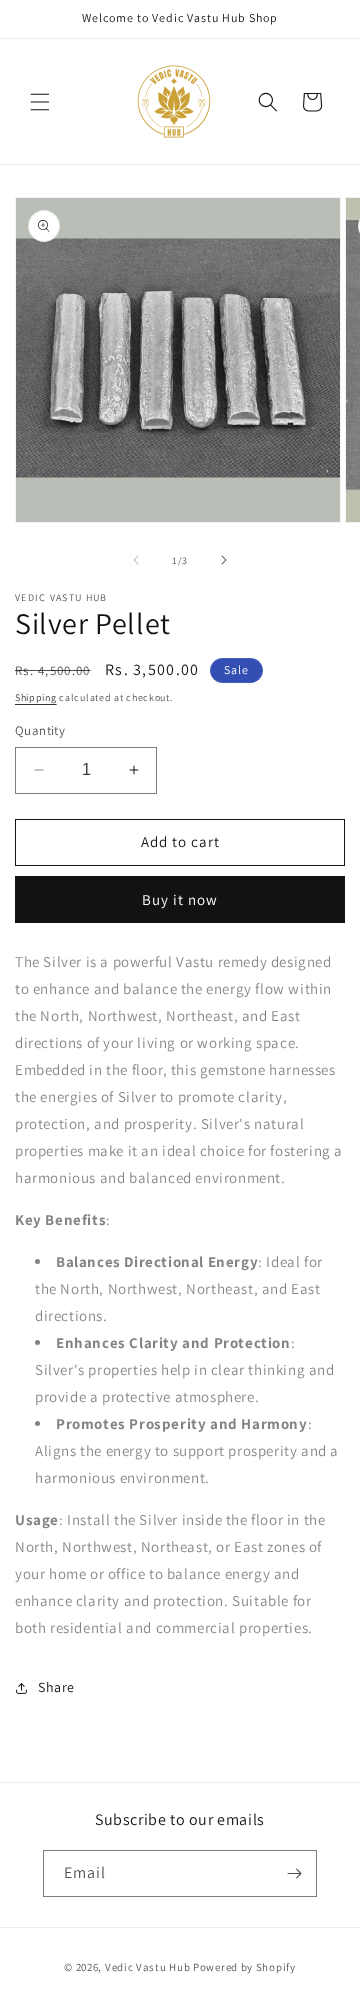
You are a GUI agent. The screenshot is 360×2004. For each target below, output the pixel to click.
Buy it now (180, 899)
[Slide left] (136, 560)
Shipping (36, 697)
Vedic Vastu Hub (148, 1967)
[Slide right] (224, 560)
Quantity (40, 730)
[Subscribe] (294, 1873)
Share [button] (56, 1687)
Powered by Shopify (244, 1967)
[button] (40, 102)
